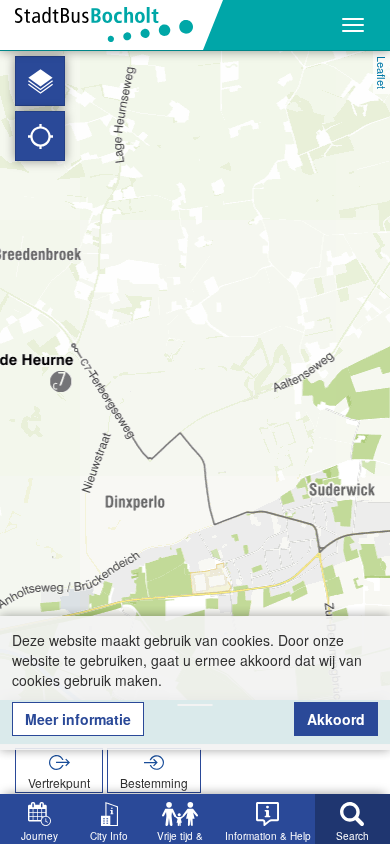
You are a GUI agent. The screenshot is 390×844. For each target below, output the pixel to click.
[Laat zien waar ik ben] (40, 136)
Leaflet (382, 72)
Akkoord (336, 719)
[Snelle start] (40, 81)
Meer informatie (78, 719)
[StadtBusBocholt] (111, 25)
